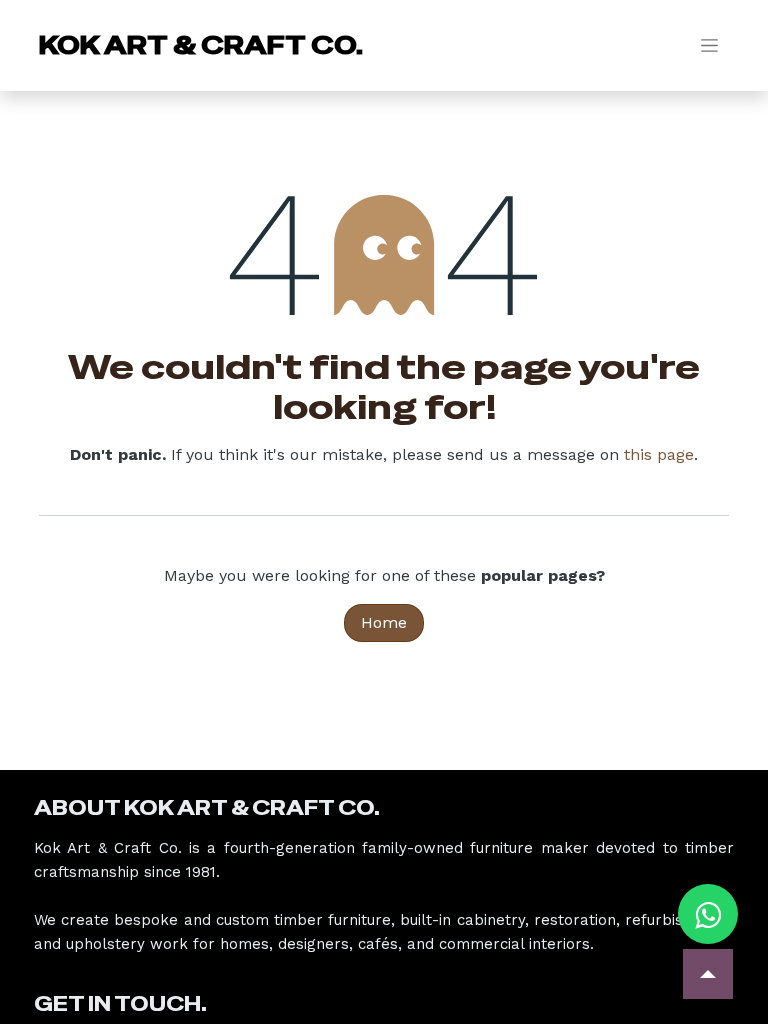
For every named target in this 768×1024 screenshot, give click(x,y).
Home (384, 622)
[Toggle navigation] (709, 45)
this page (659, 454)
